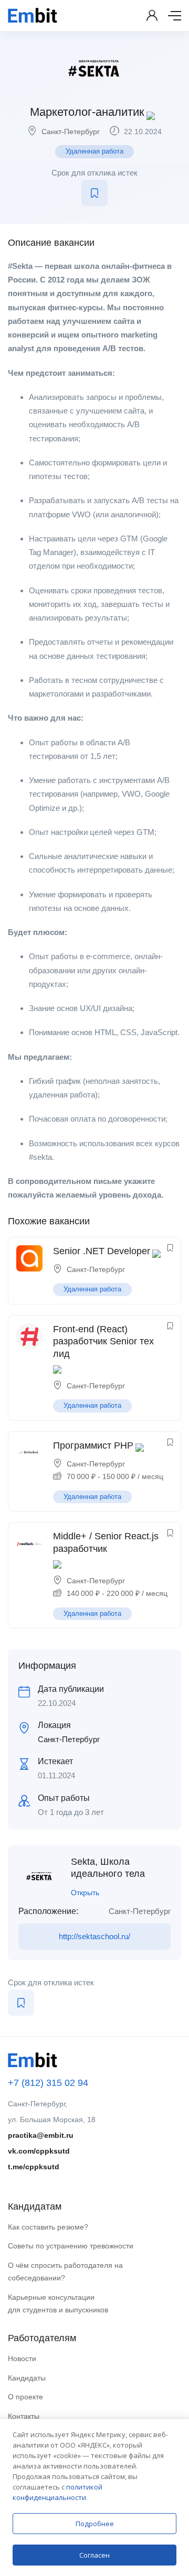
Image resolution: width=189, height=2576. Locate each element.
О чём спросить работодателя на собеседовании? (65, 2272)
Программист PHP (93, 1445)
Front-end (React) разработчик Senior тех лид (103, 1341)
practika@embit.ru (41, 2135)
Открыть (85, 1893)
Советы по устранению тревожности (71, 2246)
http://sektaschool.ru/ (94, 1936)
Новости (22, 2358)
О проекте (25, 2397)
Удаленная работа (94, 151)
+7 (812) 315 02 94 (48, 2083)
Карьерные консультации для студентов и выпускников (58, 2304)
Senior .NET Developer (102, 1251)
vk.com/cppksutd (39, 2151)
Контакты (24, 2416)
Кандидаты (27, 2378)
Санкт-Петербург (71, 132)
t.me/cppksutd (34, 2167)
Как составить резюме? (48, 2227)
